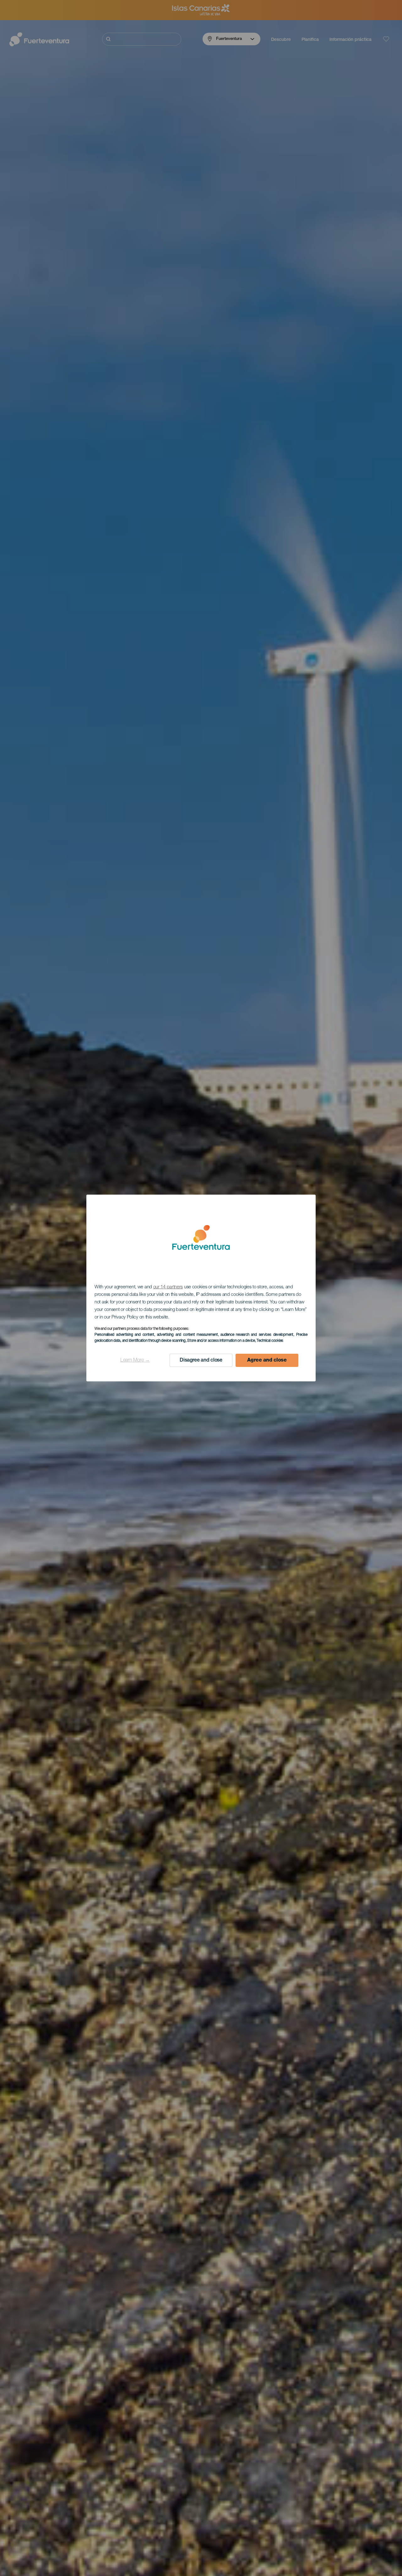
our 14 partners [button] (168, 1287)
